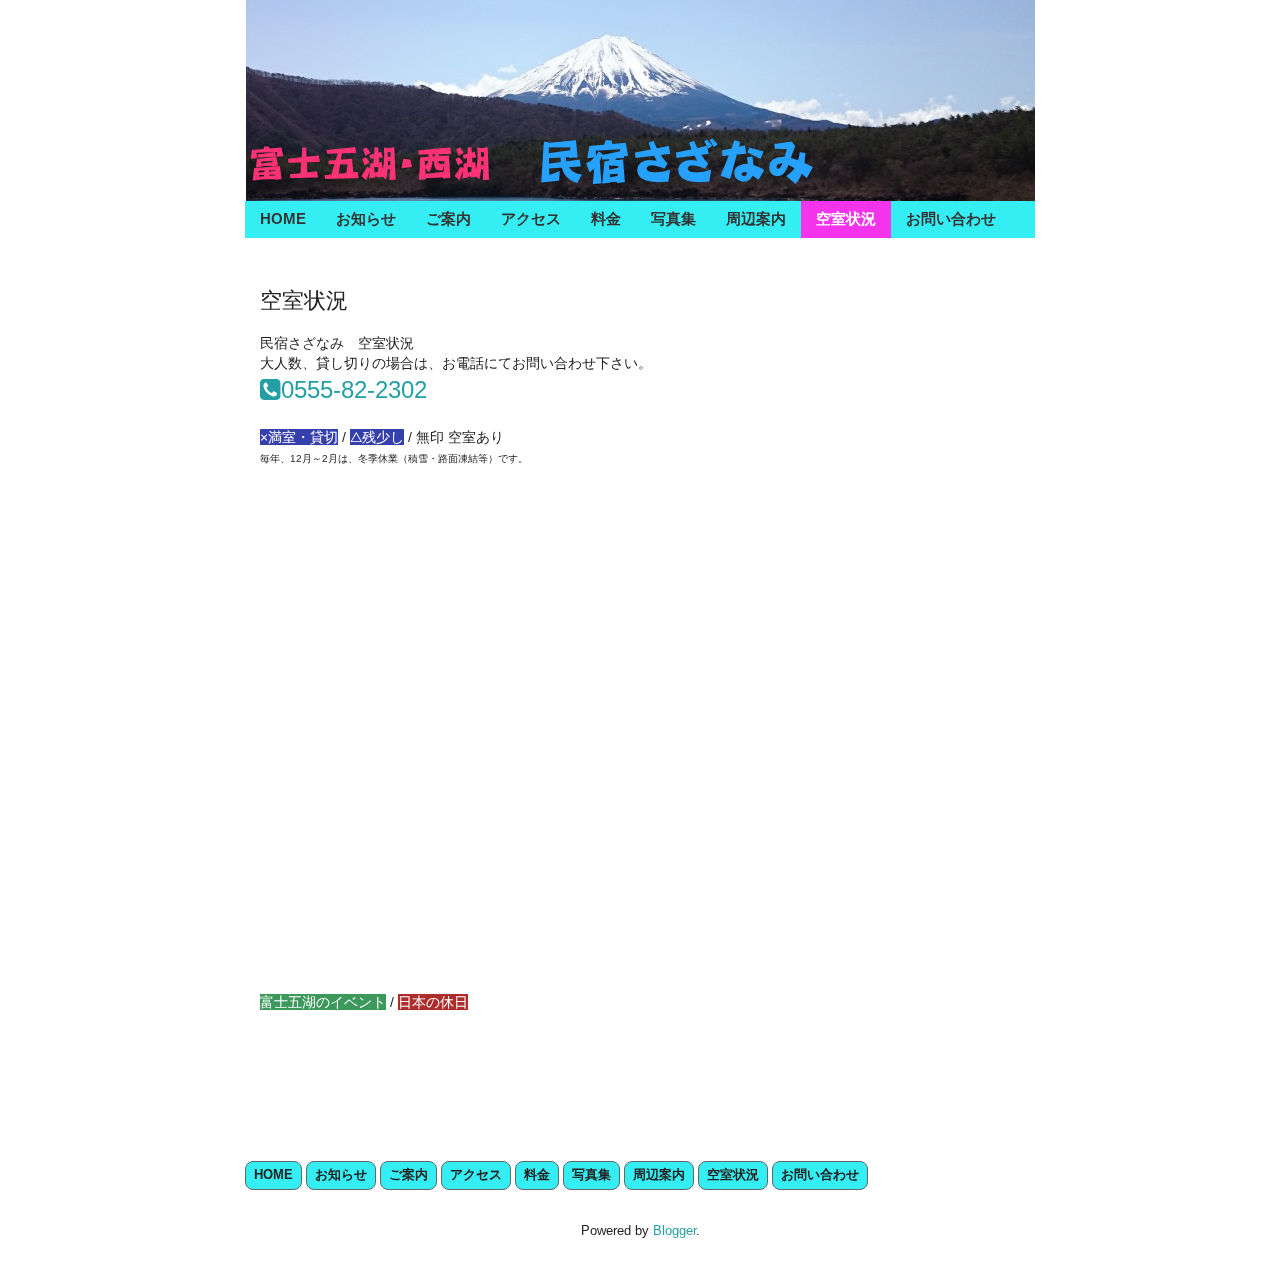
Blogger (674, 1230)
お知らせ (366, 218)
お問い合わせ (951, 218)
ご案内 (448, 218)
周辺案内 (756, 218)
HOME (283, 218)
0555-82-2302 (354, 389)
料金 (606, 218)
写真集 (673, 218)
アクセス (531, 218)
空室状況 (846, 218)
